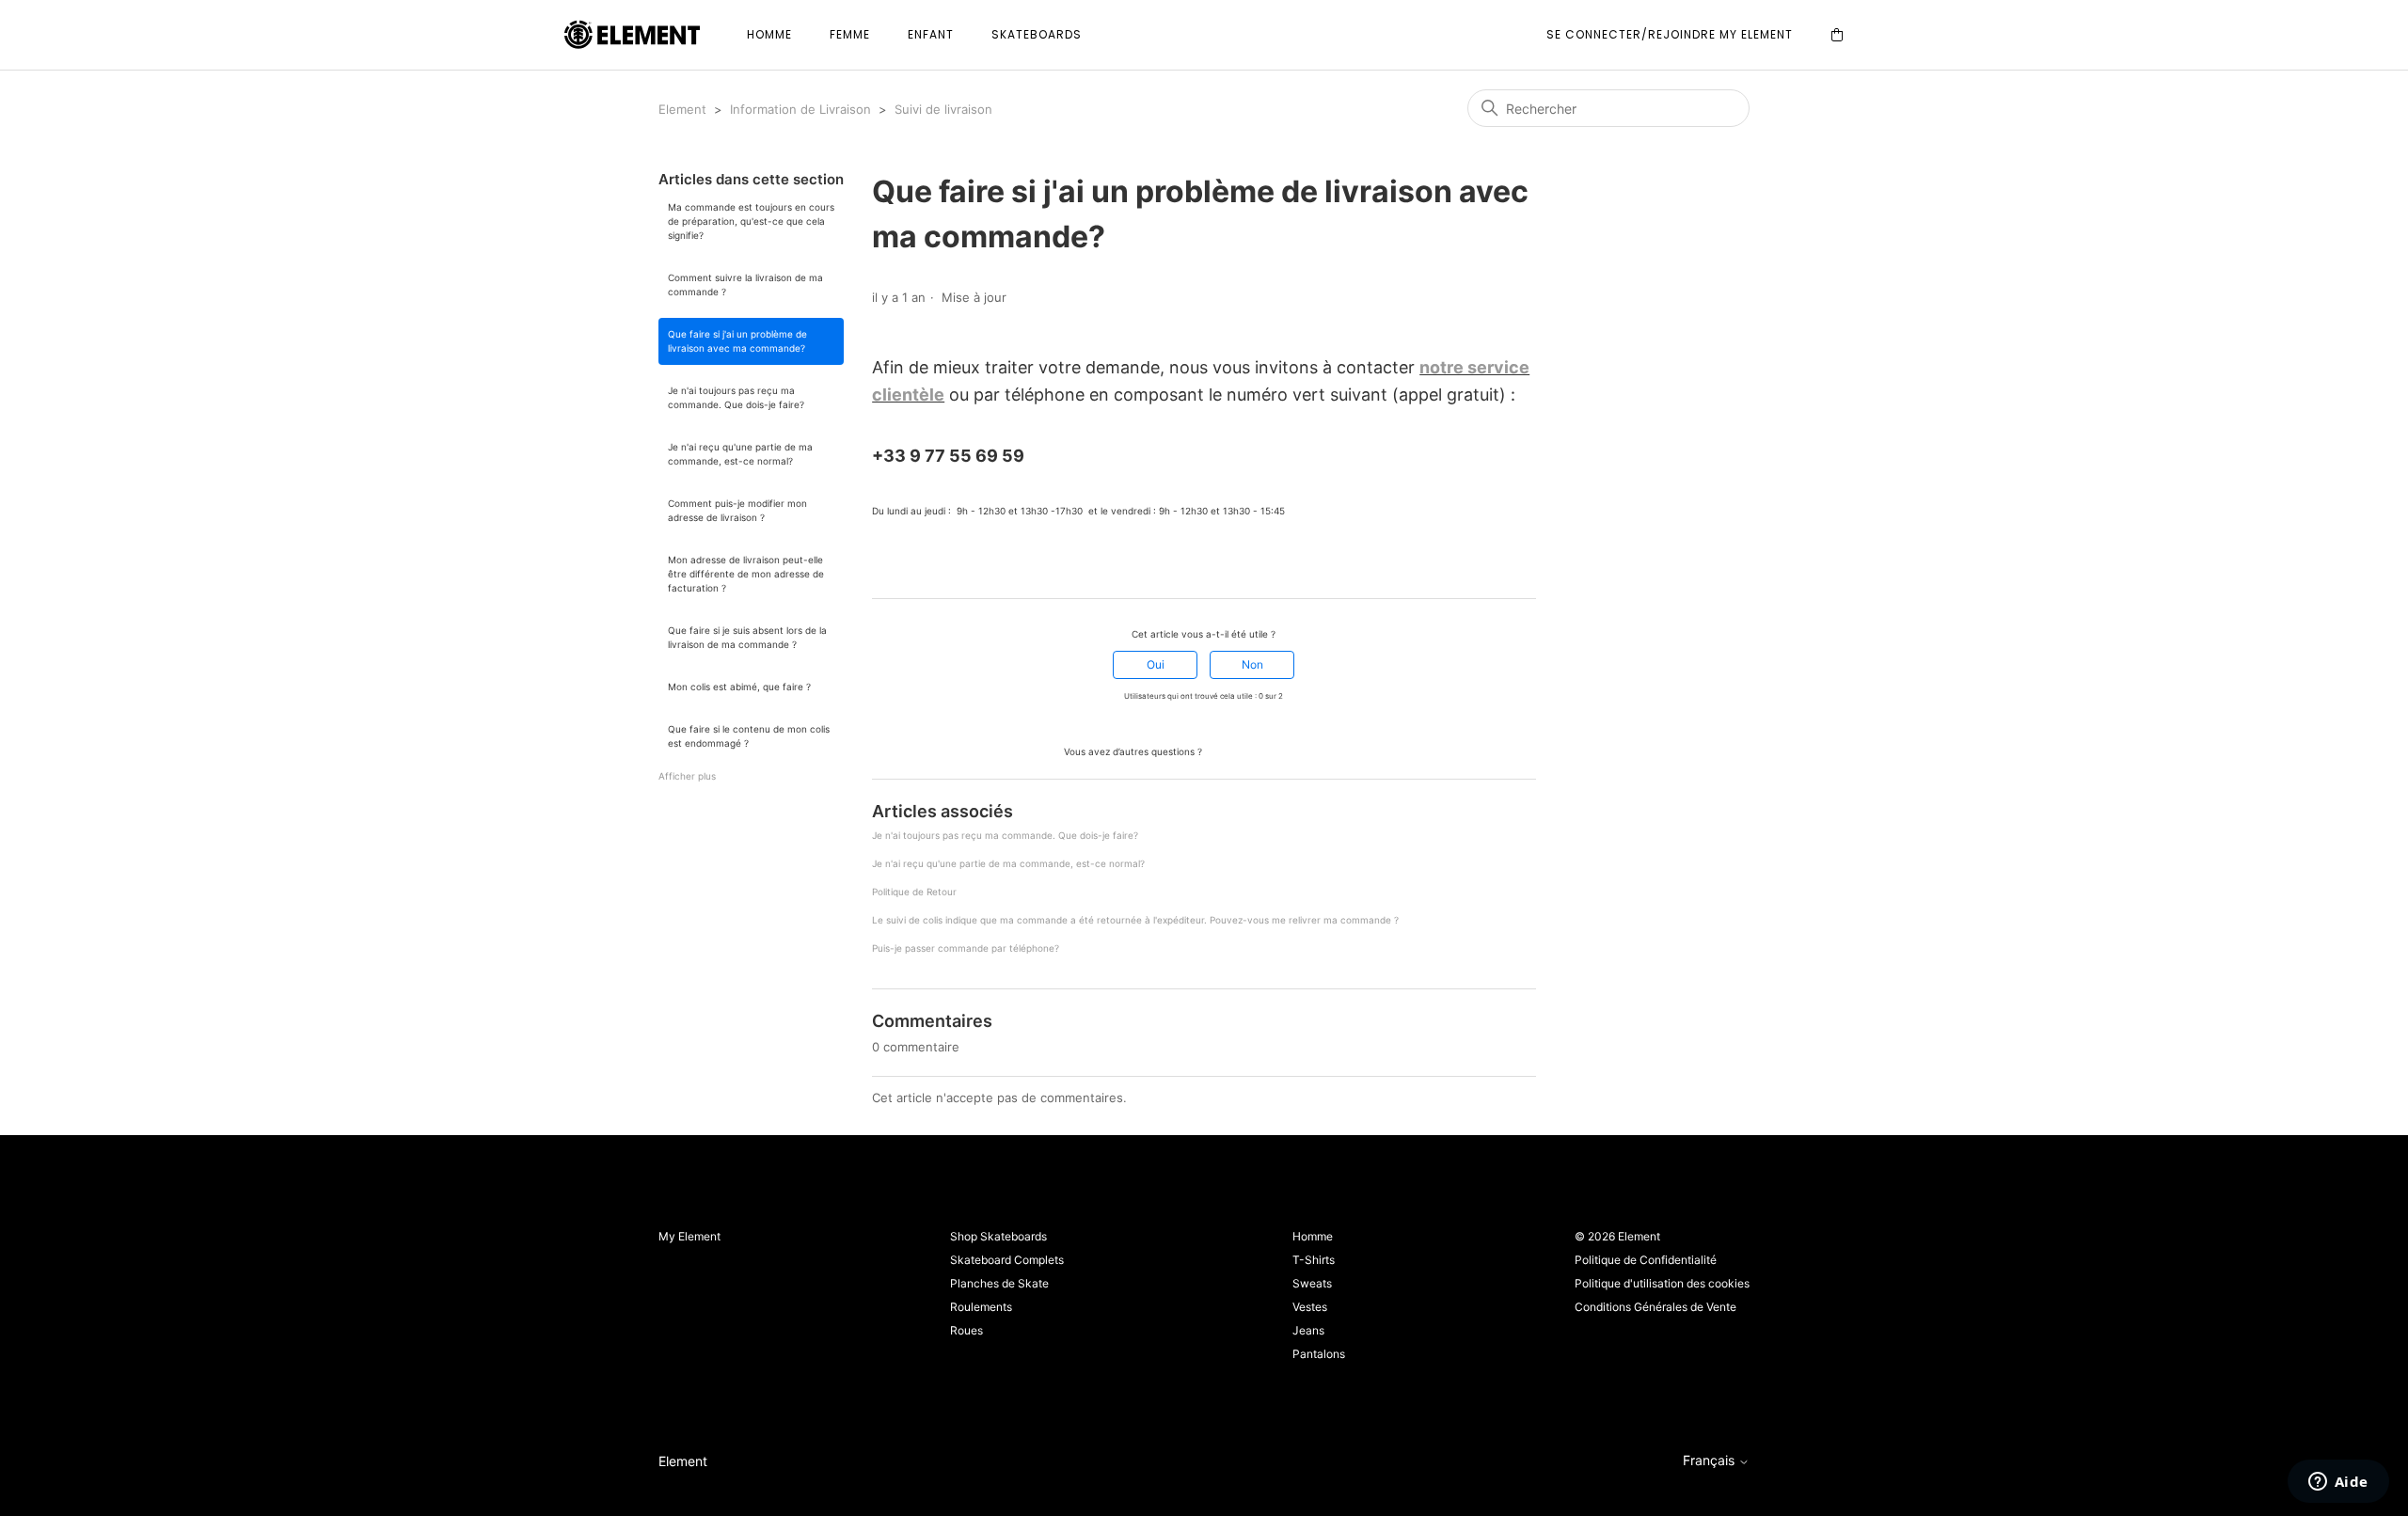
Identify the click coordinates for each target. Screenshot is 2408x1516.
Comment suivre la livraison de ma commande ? (745, 284)
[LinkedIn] (933, 564)
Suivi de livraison (943, 109)
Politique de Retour (914, 892)
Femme (850, 34)
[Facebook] (880, 564)
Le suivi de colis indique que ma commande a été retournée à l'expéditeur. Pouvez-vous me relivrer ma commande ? (1135, 920)
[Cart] (1837, 35)
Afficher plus (687, 776)
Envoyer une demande (1274, 750)
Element (682, 109)
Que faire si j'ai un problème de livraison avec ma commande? (737, 341)
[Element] (632, 35)
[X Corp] (907, 564)
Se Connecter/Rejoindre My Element (1670, 34)
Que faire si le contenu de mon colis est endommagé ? (749, 736)
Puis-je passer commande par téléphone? (966, 948)
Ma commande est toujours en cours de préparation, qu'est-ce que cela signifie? (751, 221)
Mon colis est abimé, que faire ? (739, 687)
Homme (769, 34)
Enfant (931, 34)
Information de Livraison (800, 109)
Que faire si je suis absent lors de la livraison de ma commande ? (747, 637)
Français (1711, 1461)
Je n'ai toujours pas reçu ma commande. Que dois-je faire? (736, 397)
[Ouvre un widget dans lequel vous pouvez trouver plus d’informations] (2338, 1483)
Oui (1156, 664)
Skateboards (1037, 34)
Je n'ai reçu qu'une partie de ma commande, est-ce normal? (740, 454)
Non (1252, 664)
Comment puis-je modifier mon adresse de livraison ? (737, 510)
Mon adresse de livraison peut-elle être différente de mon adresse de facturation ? (746, 574)
